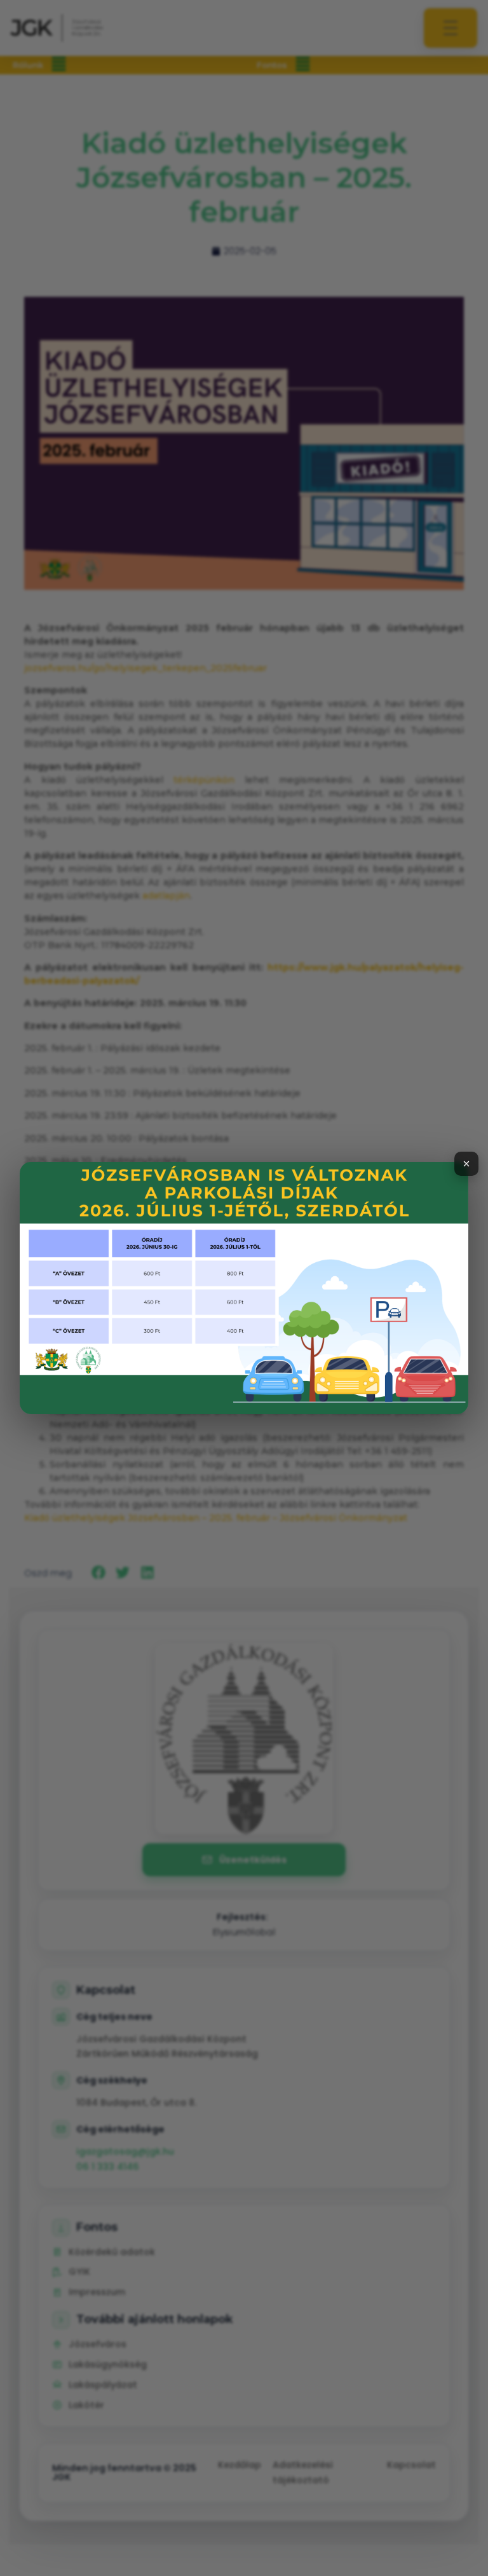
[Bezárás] (466, 1164)
